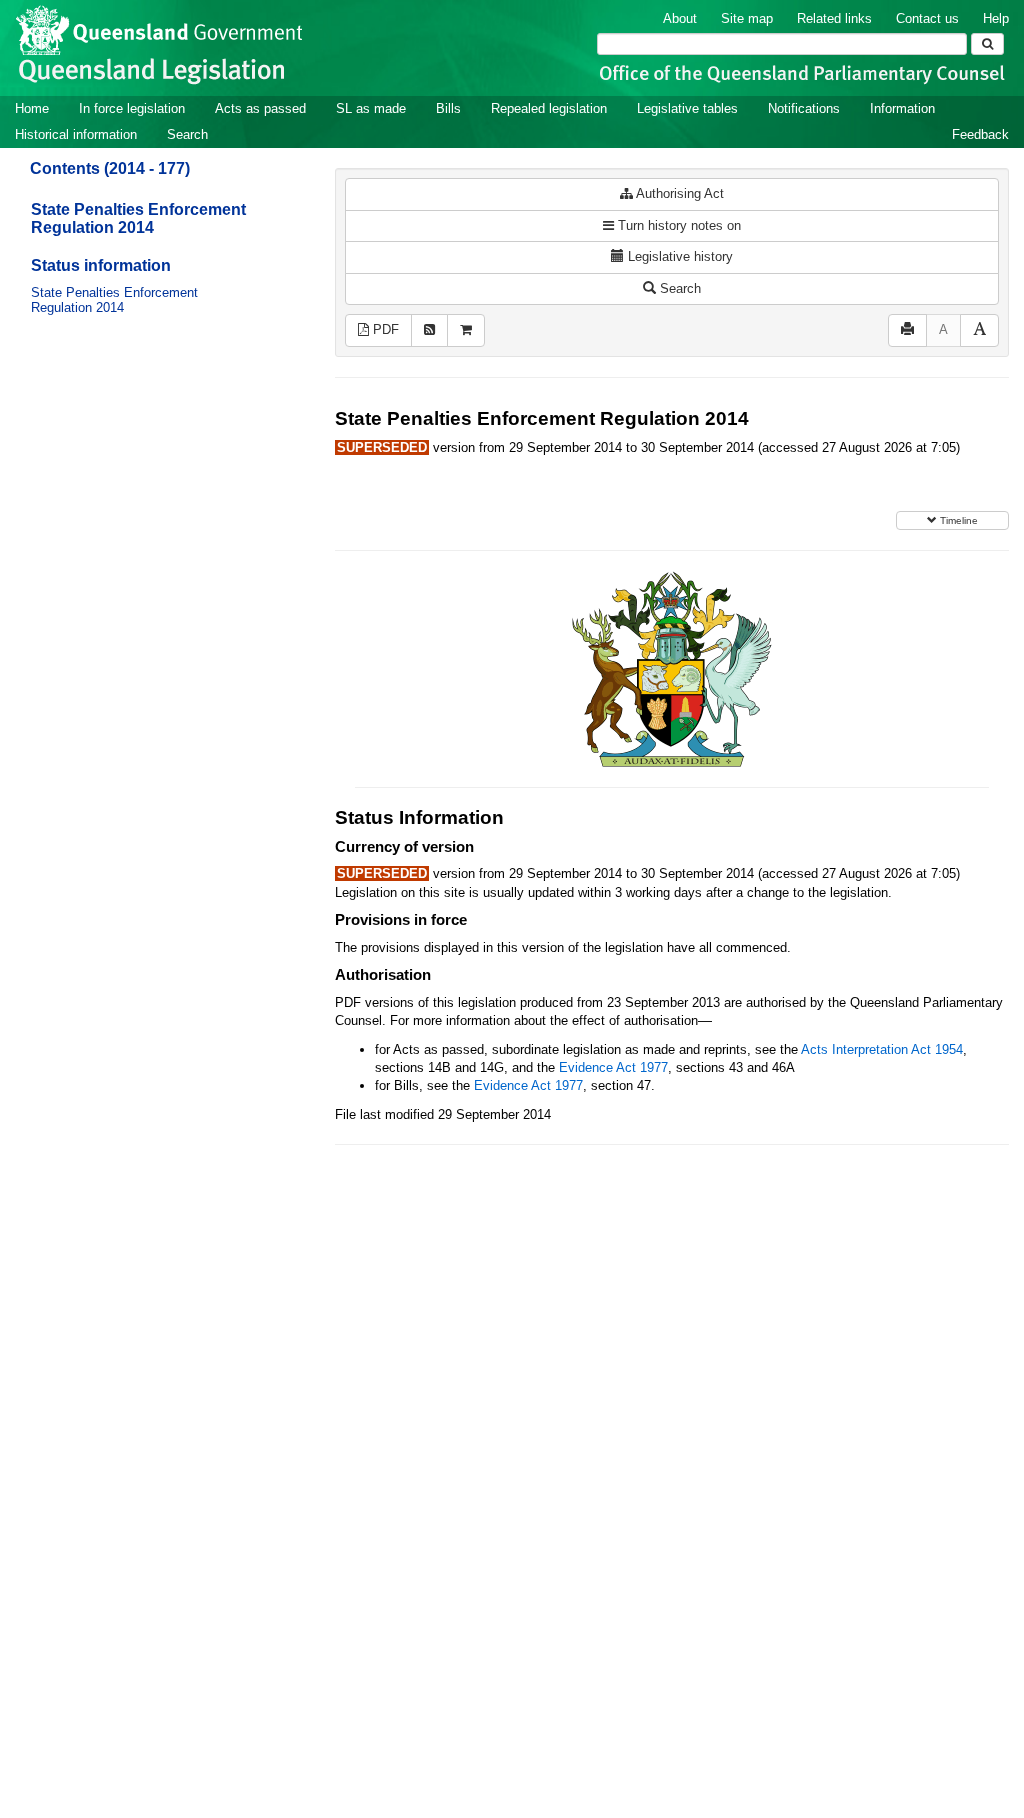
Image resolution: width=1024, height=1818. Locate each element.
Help (996, 18)
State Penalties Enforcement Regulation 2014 (138, 218)
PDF (384, 329)
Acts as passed (260, 108)
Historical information (76, 134)
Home (32, 108)
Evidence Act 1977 (613, 1067)
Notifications (804, 108)
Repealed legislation (549, 108)
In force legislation (132, 108)
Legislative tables (687, 108)
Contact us (927, 18)
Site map (747, 18)
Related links (834, 18)
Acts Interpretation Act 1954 (882, 1049)
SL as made (371, 108)
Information (902, 108)
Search (187, 134)
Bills (448, 108)
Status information (101, 265)
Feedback (980, 134)
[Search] (987, 44)
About (680, 18)
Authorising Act (678, 193)
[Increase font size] (979, 330)
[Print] (907, 330)
